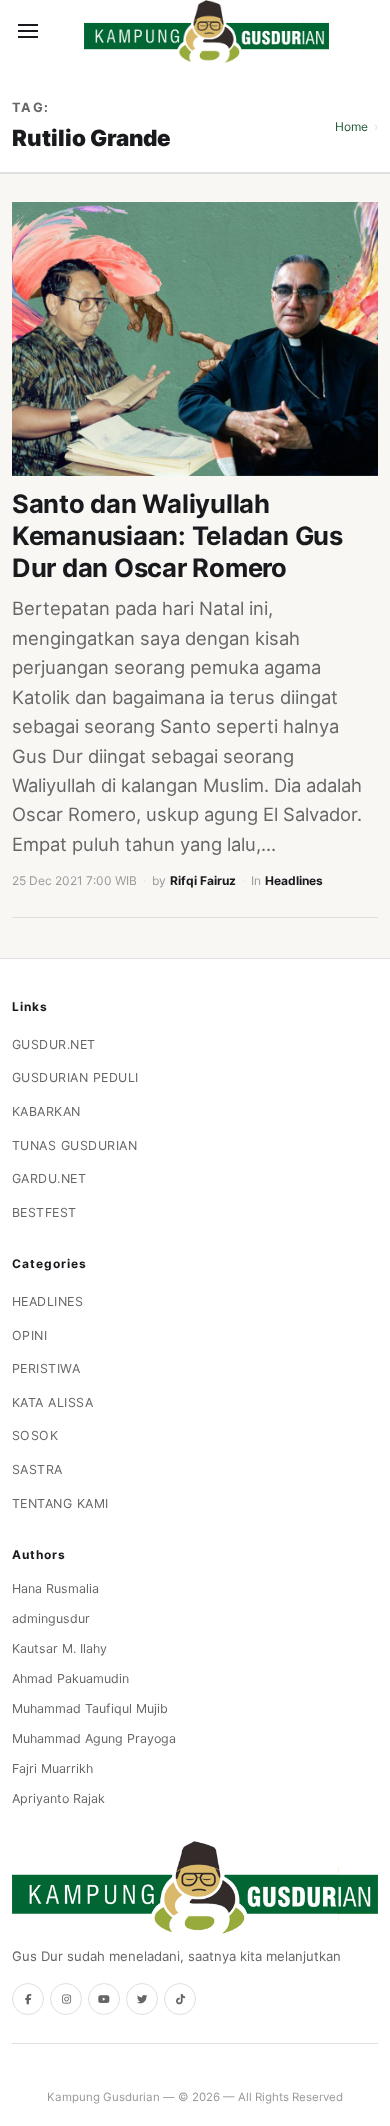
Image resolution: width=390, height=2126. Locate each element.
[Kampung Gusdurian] (206, 31)
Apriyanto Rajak (58, 1798)
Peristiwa (46, 1368)
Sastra (37, 1469)
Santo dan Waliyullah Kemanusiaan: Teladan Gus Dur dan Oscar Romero (177, 535)
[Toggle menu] (28, 31)
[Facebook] (28, 1999)
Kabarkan (46, 1111)
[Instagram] (66, 1999)
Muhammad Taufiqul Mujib (90, 1708)
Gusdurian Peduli (75, 1077)
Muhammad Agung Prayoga (94, 1738)
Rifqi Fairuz (203, 880)
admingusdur (51, 1618)
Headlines (294, 880)
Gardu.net (49, 1178)
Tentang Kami (60, 1503)
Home (351, 126)
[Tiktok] (180, 1999)
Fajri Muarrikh (52, 1768)
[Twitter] (142, 1999)
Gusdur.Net (54, 1044)
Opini (30, 1335)
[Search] (62, 31)
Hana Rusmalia (55, 1588)
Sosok (35, 1435)
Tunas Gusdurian (75, 1145)
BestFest (44, 1212)
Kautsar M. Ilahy (59, 1648)
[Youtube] (104, 1999)
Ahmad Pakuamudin (70, 1678)
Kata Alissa (53, 1402)
